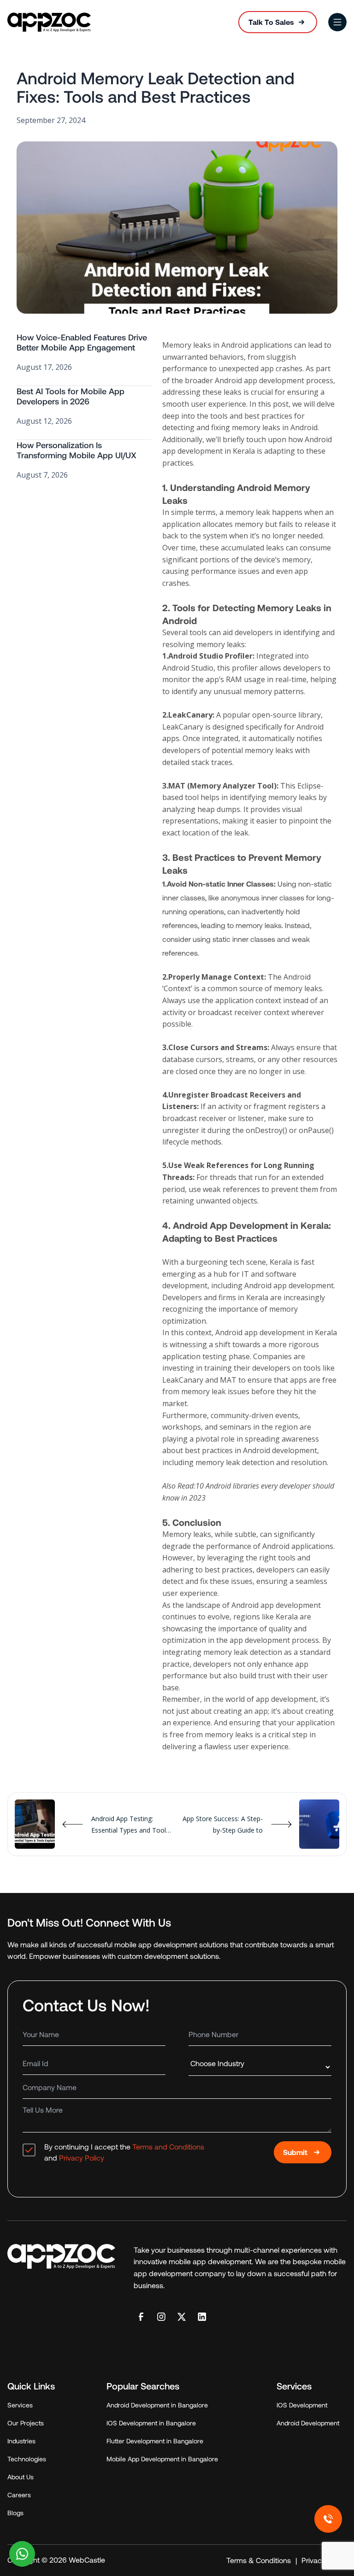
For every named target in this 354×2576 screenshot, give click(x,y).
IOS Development (302, 2405)
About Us (21, 2477)
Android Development (308, 2423)
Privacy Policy (82, 2158)
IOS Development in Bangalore (151, 2423)
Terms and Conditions (168, 2147)
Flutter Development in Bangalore (155, 2441)
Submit (295, 2152)
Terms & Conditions (259, 2560)
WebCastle (86, 2560)
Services (20, 2405)
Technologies (27, 2459)
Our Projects (26, 2423)
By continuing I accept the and (124, 2152)
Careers (19, 2495)
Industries (21, 2441)
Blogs (15, 2513)
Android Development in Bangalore (157, 2405)
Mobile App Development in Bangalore (162, 2459)
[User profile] (337, 22)
